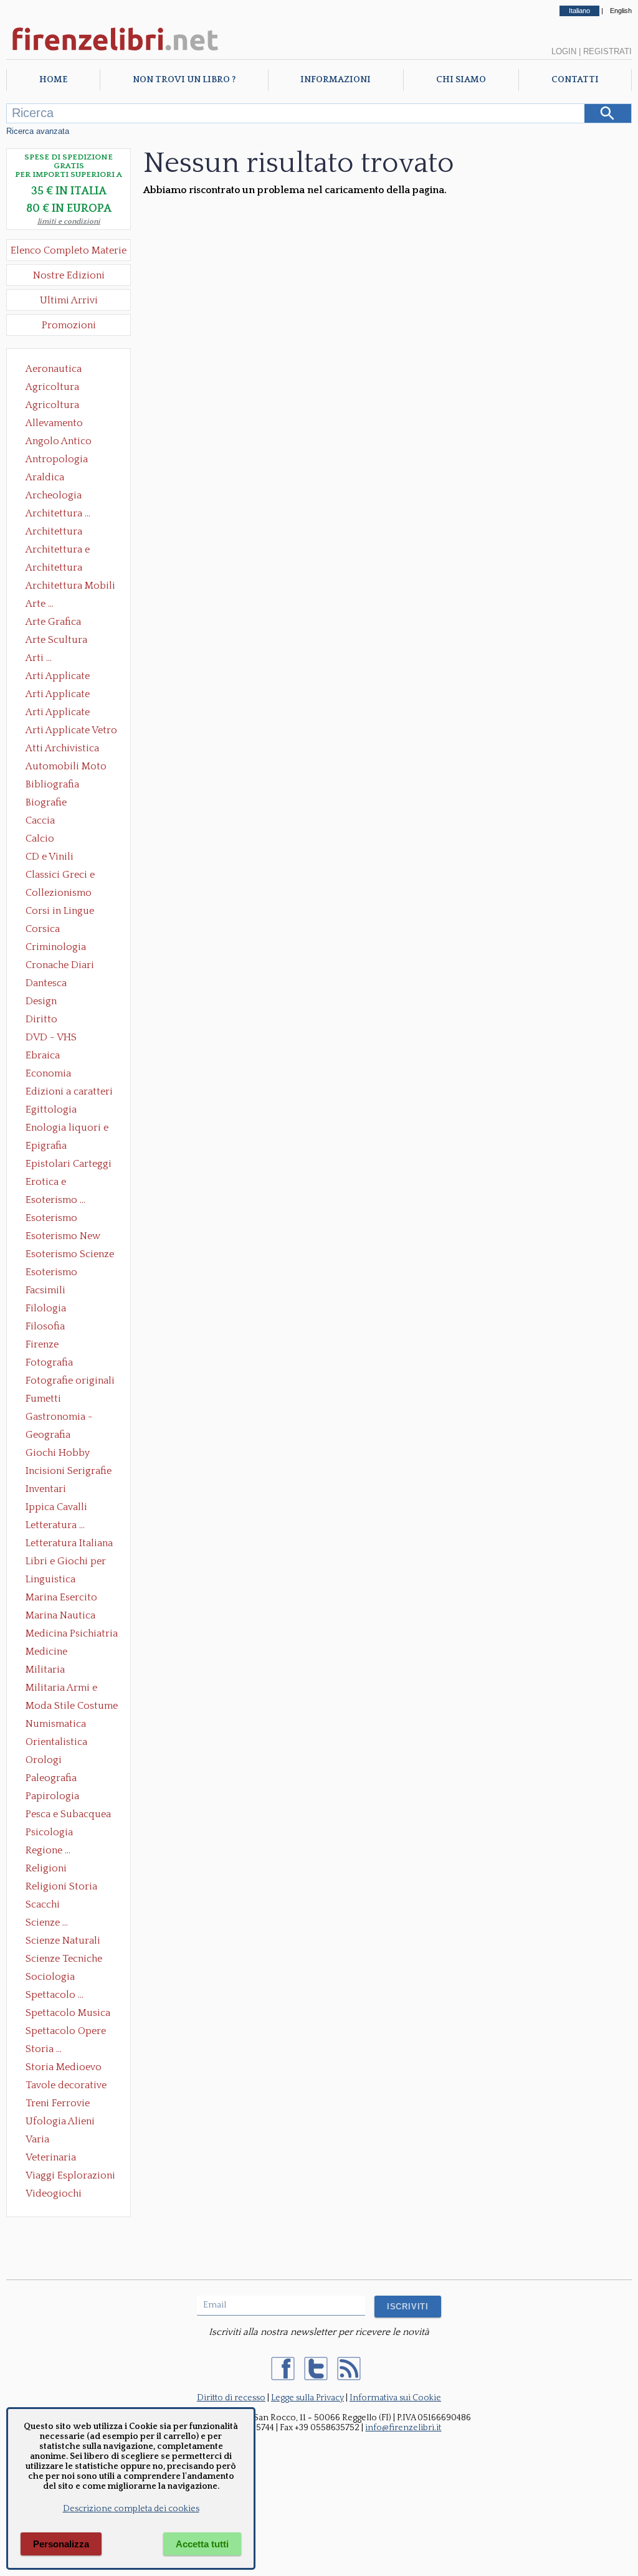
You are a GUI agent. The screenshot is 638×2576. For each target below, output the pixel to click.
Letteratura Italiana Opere (69, 1544)
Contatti (575, 80)
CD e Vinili (50, 857)
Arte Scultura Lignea (56, 641)
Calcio (40, 839)
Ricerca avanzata (38, 131)
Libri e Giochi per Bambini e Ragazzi (67, 1562)
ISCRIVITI (408, 2307)
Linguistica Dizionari (50, 1580)
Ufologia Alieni (60, 2121)
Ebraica (43, 1055)
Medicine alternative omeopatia (50, 1653)
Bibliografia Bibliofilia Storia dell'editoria (63, 786)
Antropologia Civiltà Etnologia (64, 460)
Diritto (41, 1019)
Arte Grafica (53, 622)
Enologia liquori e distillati (67, 1129)
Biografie (46, 802)
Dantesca (46, 983)
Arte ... (40, 604)
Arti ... (39, 658)
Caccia (40, 820)
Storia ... (44, 2049)
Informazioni (336, 80)
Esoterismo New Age (63, 1237)
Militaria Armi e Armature (61, 1689)
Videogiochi (54, 2193)
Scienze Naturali (63, 1941)
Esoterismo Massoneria (51, 1219)
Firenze (42, 1344)
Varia (37, 2139)
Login (564, 51)
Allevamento (54, 423)
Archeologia (54, 495)
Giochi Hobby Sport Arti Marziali (69, 1454)
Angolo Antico (59, 441)
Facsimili (45, 1290)
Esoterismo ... (55, 1200)
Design (41, 1001)
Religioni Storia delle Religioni (61, 1888)
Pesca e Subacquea (68, 1814)
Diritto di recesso (231, 2398)
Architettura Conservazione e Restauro (63, 533)
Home (53, 80)
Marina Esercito (61, 1597)
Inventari (46, 1489)
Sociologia (50, 1977)
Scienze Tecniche (64, 1959)
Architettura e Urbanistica (58, 551)
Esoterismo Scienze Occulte (70, 1255)
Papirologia (52, 1796)
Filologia (46, 1308)
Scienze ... (47, 1922)
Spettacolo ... (55, 1995)
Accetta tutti (202, 2544)
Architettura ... (58, 513)
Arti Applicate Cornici (58, 695)
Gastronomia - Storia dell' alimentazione (59, 1418)
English (621, 11)
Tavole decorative (66, 2085)
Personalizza (61, 2544)
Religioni (46, 1868)
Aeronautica (54, 369)
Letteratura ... (55, 1525)
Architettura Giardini (54, 569)
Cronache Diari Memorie (60, 966)
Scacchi (43, 1904)
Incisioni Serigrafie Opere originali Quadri (69, 1472)
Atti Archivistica (62, 748)
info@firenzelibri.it (403, 2428)
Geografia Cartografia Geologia (51, 1436)
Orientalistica (56, 1742)
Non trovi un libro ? (184, 80)
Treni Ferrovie (58, 2103)
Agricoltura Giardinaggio (56, 406)
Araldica (45, 477)
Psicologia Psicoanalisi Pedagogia (52, 1833)
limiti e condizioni (69, 221)
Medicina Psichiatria (72, 1633)
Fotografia (49, 1362)
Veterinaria (51, 2157)
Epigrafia (46, 1146)
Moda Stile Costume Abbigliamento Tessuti (72, 1707)
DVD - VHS (51, 1037)
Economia (48, 1073)
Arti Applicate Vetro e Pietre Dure (71, 731)
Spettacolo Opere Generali (66, 2032)
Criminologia (56, 947)
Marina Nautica (60, 1615)
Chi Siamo (461, 80)
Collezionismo (59, 893)
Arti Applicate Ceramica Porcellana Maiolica (70, 677)
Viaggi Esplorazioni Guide (70, 2177)
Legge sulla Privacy (307, 2398)
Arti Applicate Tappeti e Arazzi (62, 713)
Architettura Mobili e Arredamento (70, 587)
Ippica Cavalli (56, 1507)
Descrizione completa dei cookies (131, 2509)
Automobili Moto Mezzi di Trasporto (69, 768)
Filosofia (45, 1326)
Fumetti (43, 1399)
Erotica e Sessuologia (53, 1183)
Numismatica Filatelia (56, 1725)
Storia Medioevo (64, 2067)
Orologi (44, 1760)
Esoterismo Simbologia (52, 1273)
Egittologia (51, 1110)
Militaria (45, 1670)
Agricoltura (52, 387)
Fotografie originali (70, 1381)
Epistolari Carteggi (69, 1164)
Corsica (43, 929)
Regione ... (48, 1850)
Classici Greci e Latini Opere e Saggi (71, 876)
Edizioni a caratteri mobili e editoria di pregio (70, 1093)
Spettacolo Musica (68, 2013)
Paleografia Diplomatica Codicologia (54, 1779)
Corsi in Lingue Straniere (60, 912)
